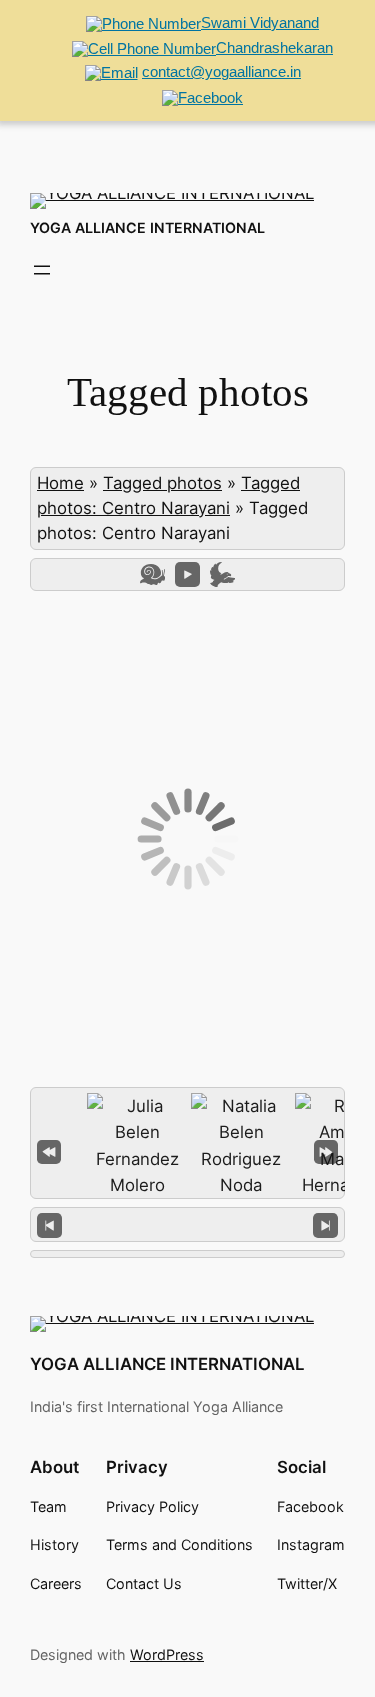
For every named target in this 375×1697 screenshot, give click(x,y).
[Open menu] (42, 270)
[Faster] (222, 574)
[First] (49, 1149)
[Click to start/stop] (187, 1224)
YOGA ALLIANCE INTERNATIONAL (147, 227)
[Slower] (152, 574)
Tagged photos (162, 483)
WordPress (167, 1654)
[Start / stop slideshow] (187, 574)
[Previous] (49, 1224)
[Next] (325, 1224)
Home (60, 483)
